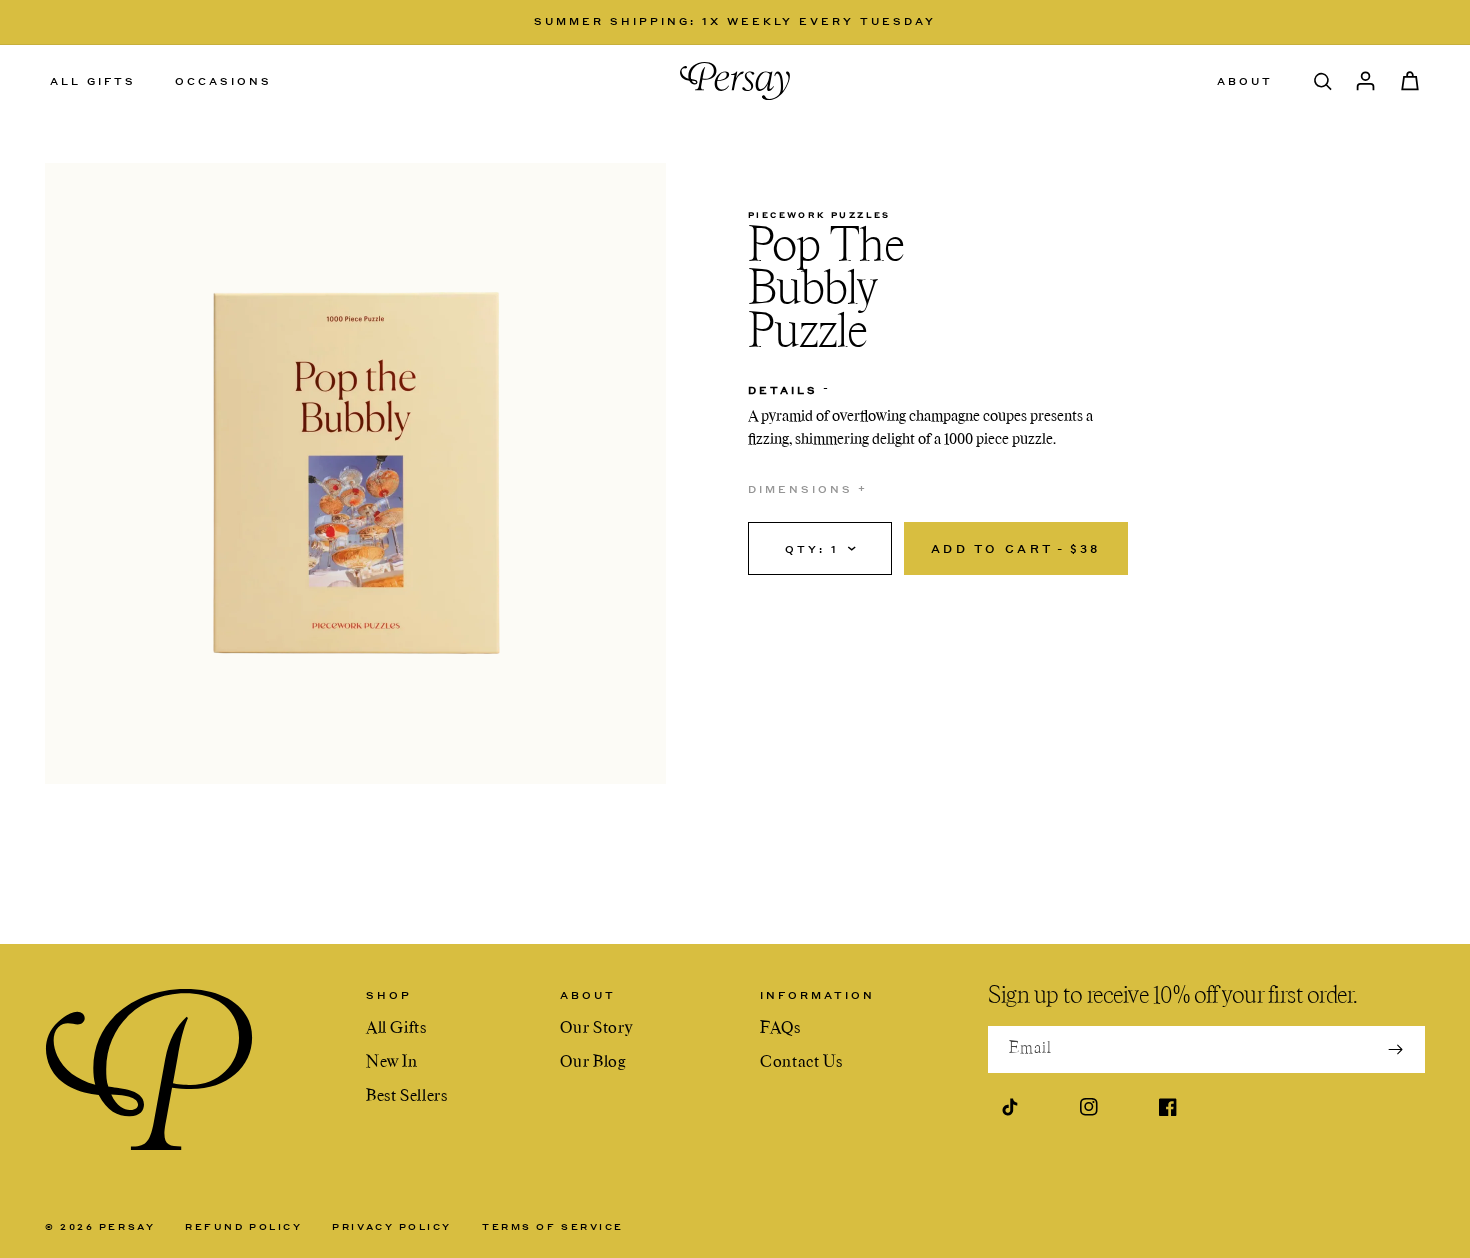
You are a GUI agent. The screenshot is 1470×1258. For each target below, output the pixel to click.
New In (392, 1063)
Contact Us (801, 1063)
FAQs (780, 1029)
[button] (100, 81)
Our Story (596, 1029)
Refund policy (243, 1227)
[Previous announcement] (314, 22)
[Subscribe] (1395, 1050)
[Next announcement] (1156, 22)
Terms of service (553, 1227)
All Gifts (396, 1029)
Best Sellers (407, 1097)
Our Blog (593, 1063)
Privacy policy (392, 1227)
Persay (127, 1226)
